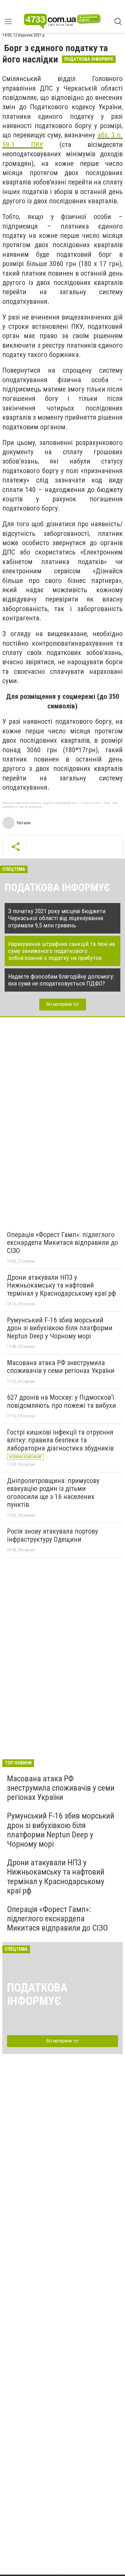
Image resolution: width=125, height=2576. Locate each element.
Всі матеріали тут (63, 1004)
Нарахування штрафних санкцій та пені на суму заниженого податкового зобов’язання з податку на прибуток (61, 951)
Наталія (24, 823)
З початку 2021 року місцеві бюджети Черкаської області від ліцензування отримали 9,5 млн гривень (57, 918)
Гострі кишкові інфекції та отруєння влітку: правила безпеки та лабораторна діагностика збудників (60, 1440)
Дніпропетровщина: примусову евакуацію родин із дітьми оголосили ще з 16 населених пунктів (53, 1493)
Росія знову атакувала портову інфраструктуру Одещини (52, 1535)
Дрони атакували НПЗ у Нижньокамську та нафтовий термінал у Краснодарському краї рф (61, 1285)
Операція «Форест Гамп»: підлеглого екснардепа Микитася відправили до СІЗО (63, 1243)
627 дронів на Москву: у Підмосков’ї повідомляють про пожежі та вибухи (61, 1401)
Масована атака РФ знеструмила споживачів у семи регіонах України (61, 1367)
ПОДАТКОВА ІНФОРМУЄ (57, 888)
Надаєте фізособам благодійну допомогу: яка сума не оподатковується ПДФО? (61, 980)
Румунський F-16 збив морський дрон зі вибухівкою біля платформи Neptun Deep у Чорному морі (60, 1328)
